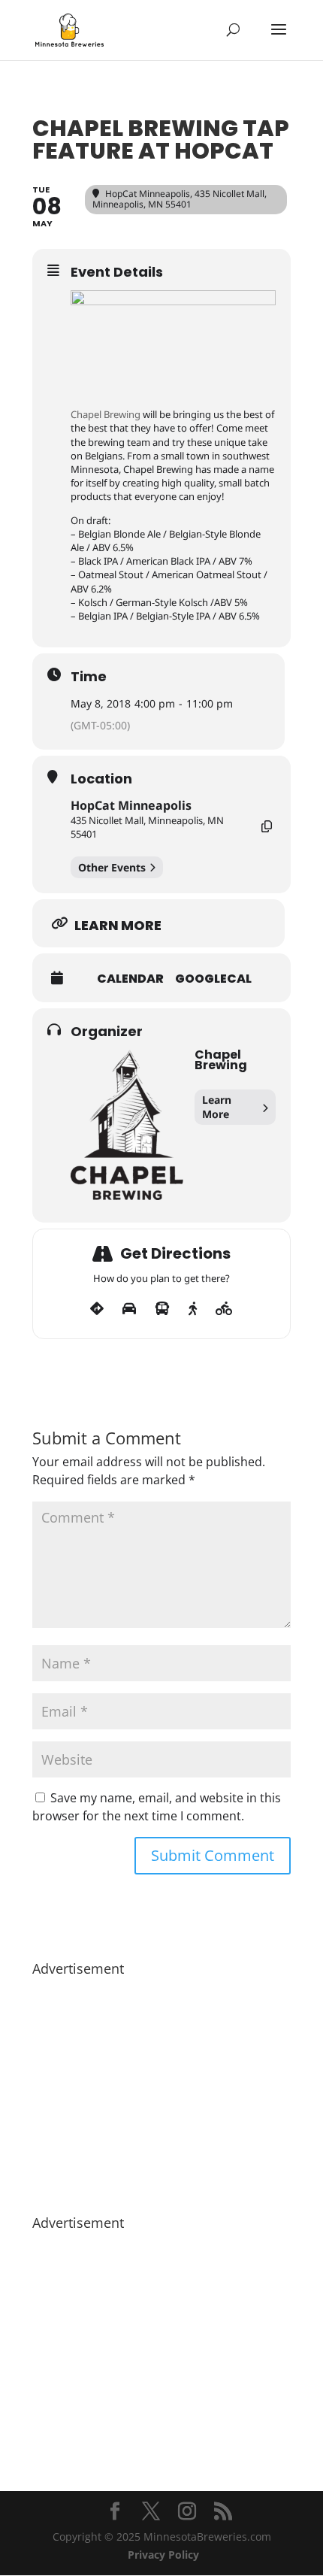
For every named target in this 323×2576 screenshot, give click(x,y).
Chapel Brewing (106, 414)
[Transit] (162, 1309)
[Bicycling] (224, 1309)
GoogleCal (213, 979)
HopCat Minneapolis (131, 805)
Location (101, 779)
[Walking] (193, 1309)
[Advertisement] (161, 2088)
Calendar (130, 979)
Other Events (112, 867)
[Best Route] (97, 1309)
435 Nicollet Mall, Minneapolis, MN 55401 (147, 827)
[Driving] (129, 1309)
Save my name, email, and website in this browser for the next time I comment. (157, 1807)
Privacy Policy (163, 2555)
